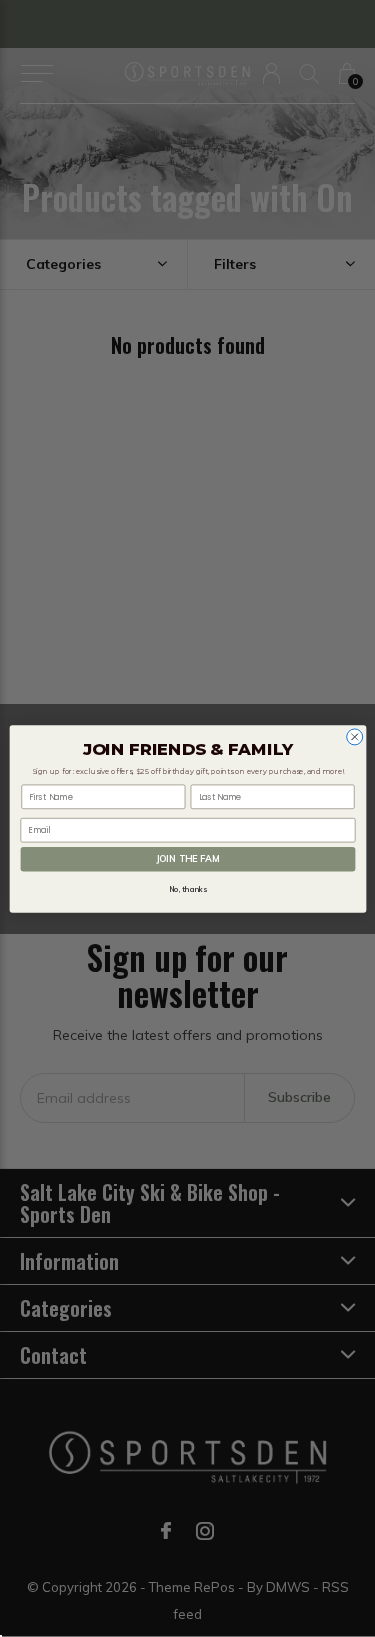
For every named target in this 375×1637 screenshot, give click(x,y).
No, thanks (187, 888)
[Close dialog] (354, 736)
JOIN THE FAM (187, 858)
